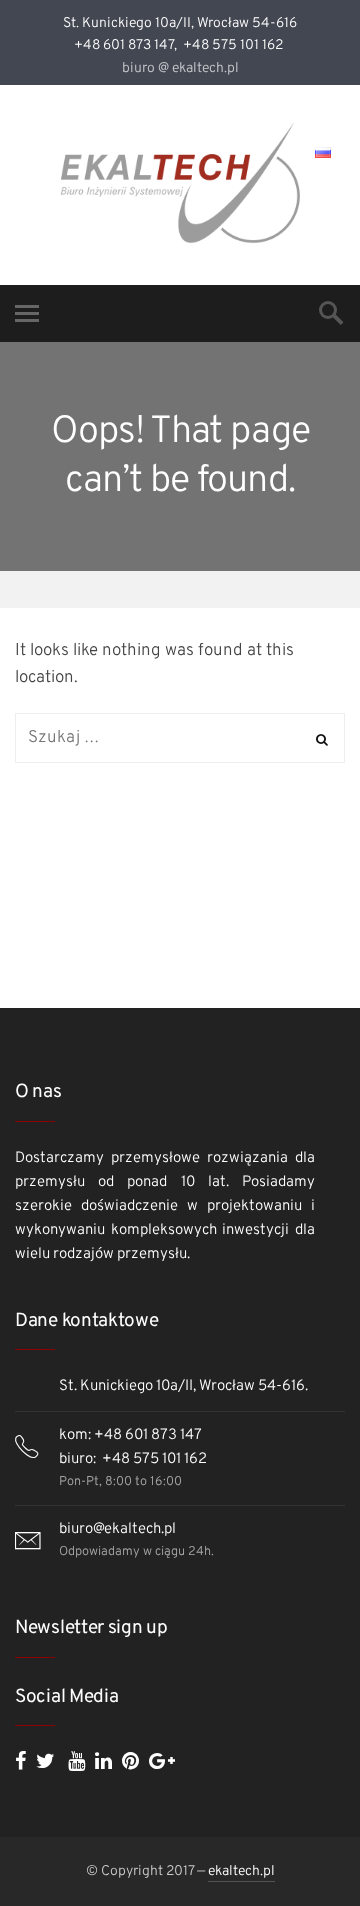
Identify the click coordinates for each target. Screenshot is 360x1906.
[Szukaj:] (180, 738)
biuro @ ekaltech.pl (180, 68)
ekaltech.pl (241, 1871)
